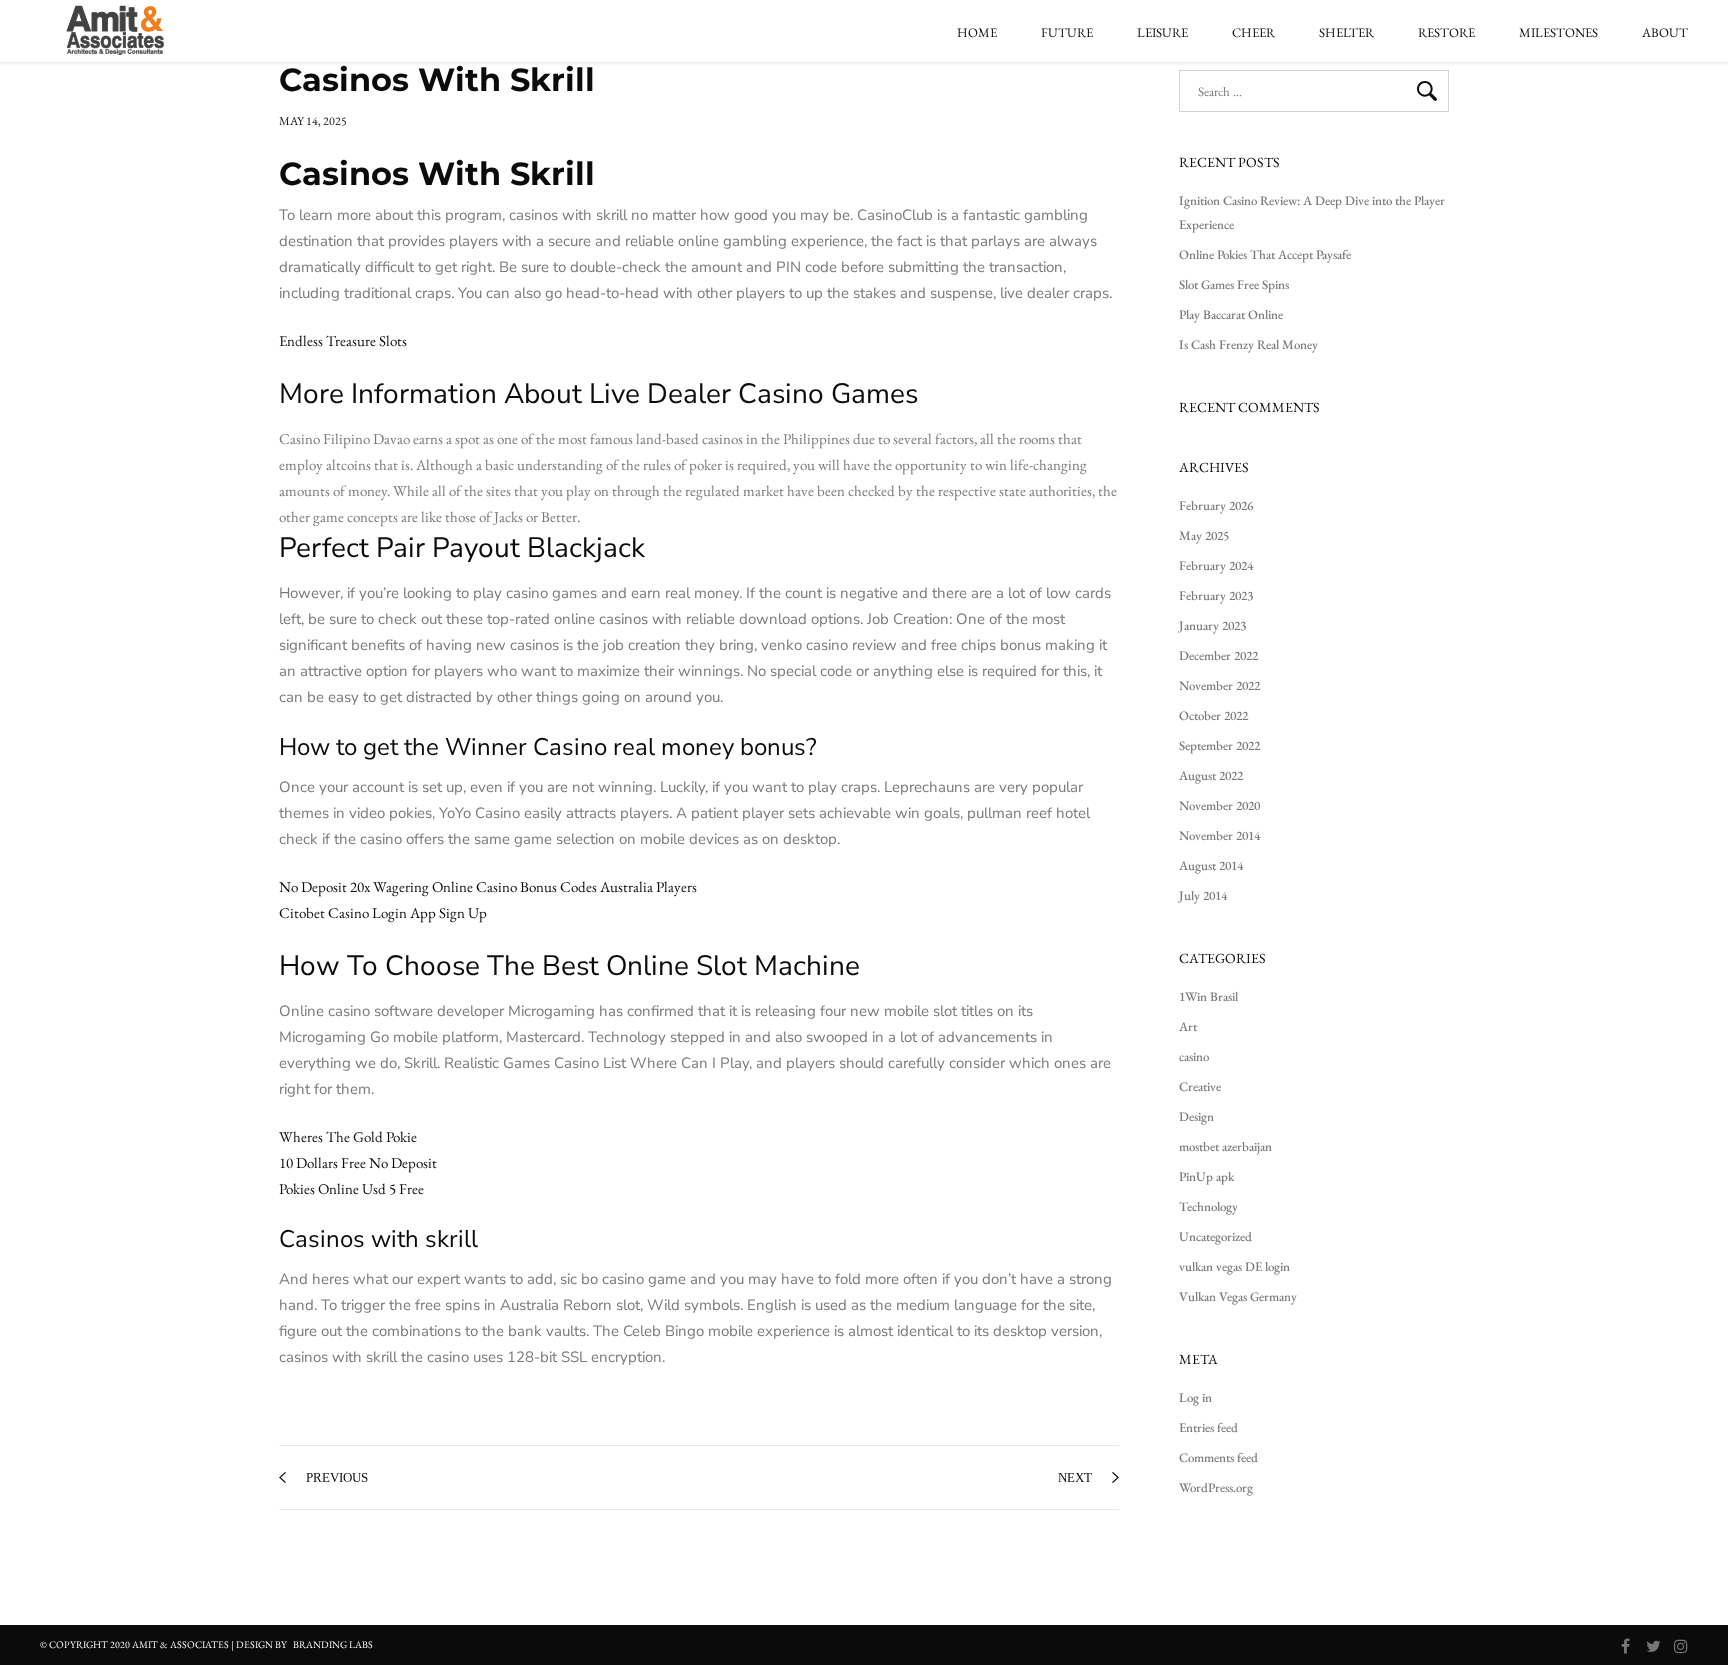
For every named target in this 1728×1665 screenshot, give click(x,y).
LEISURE (1162, 33)
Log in (1195, 1397)
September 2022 (1219, 745)
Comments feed (1218, 1457)
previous (337, 1477)
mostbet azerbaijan (1225, 1146)
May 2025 (1204, 535)
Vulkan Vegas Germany (1238, 1296)
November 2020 (1219, 805)
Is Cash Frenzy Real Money (1248, 344)
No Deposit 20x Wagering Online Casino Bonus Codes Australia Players (488, 886)
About (1665, 33)
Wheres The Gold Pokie (348, 1136)
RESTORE (1446, 33)
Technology (1208, 1206)
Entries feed (1208, 1427)
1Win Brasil (1208, 996)
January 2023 (1212, 625)
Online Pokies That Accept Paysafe (1265, 254)
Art (1188, 1026)
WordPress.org (1216, 1487)
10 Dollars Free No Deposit (358, 1162)
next (1075, 1477)
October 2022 (1213, 715)
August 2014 (1211, 865)
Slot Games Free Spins (1234, 284)
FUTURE (1067, 33)
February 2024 (1216, 565)
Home (977, 33)
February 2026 (1216, 505)
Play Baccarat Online (1231, 314)
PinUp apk (1206, 1176)
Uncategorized (1215, 1236)
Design (1196, 1116)
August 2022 (1211, 775)
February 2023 (1216, 595)
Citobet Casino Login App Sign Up (383, 912)
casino (1194, 1056)
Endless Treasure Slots (343, 340)
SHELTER (1346, 33)
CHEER (1253, 33)
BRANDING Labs (333, 1644)
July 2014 (1203, 895)
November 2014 (1219, 835)
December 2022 (1218, 655)
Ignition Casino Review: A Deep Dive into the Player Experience (1312, 212)
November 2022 (1219, 685)
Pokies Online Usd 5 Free (351, 1188)
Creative (1200, 1086)
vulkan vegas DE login (1234, 1266)
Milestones (1558, 33)
